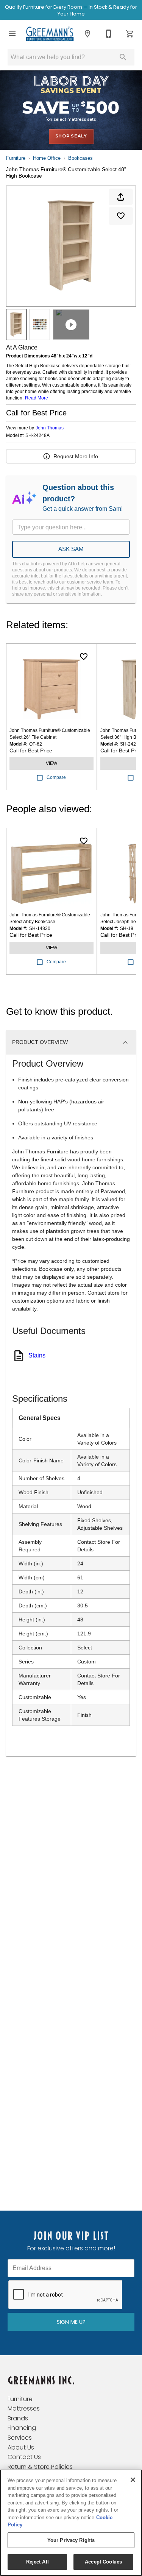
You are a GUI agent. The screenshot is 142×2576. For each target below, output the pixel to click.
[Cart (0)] (130, 34)
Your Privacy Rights (71, 2540)
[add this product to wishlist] (121, 216)
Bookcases (80, 158)
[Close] (133, 2480)
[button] (12, 34)
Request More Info (76, 456)
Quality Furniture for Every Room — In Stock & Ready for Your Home (71, 10)
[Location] (87, 34)
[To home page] (50, 34)
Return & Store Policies (40, 2467)
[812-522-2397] (109, 34)
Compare (56, 777)
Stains (37, 1355)
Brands (18, 2418)
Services (20, 2438)
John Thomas (50, 428)
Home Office (47, 158)
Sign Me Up (71, 2322)
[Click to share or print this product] (121, 197)
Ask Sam (71, 549)
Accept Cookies (103, 2562)
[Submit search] (123, 57)
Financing (22, 2428)
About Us (21, 2447)
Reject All (37, 2562)
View (51, 763)
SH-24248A (37, 436)
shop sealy (71, 136)
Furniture (16, 158)
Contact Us (24, 2457)
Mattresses (24, 2408)
